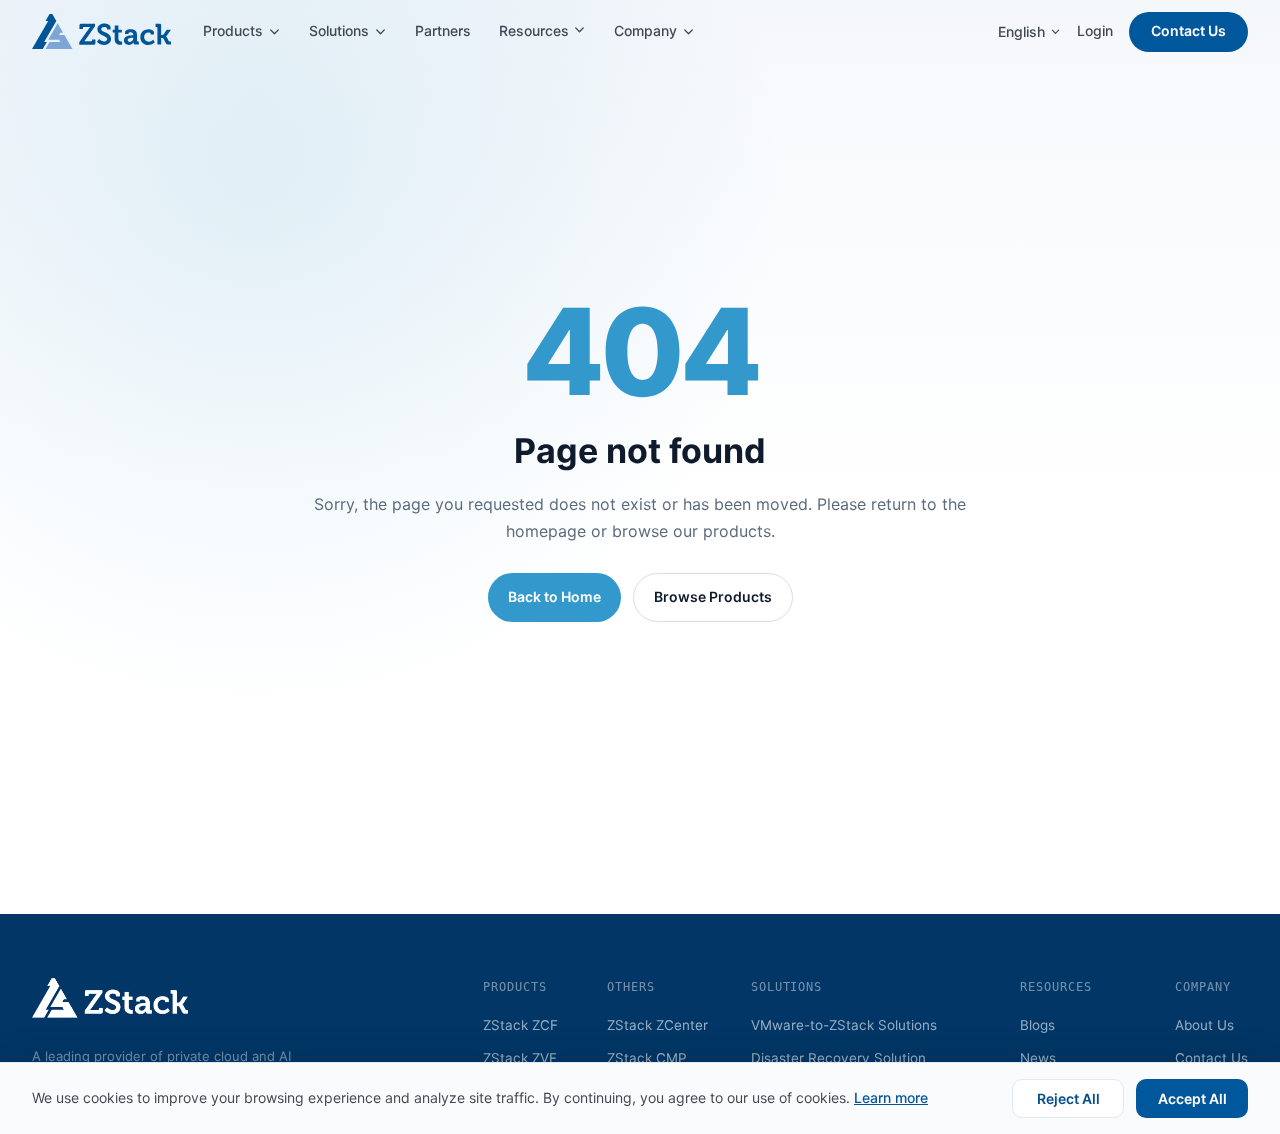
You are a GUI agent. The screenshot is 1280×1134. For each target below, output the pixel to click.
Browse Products (713, 596)
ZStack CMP (647, 1058)
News (1038, 1058)
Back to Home (554, 596)
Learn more (891, 1097)
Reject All (1068, 1098)
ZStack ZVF (520, 1058)
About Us (1204, 1025)
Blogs (1037, 1025)
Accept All (1192, 1098)
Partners (443, 30)
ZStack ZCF (520, 1025)
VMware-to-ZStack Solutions (844, 1025)
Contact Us (1188, 30)
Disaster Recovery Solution (838, 1058)
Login (1095, 30)
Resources (536, 30)
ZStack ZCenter (657, 1025)
